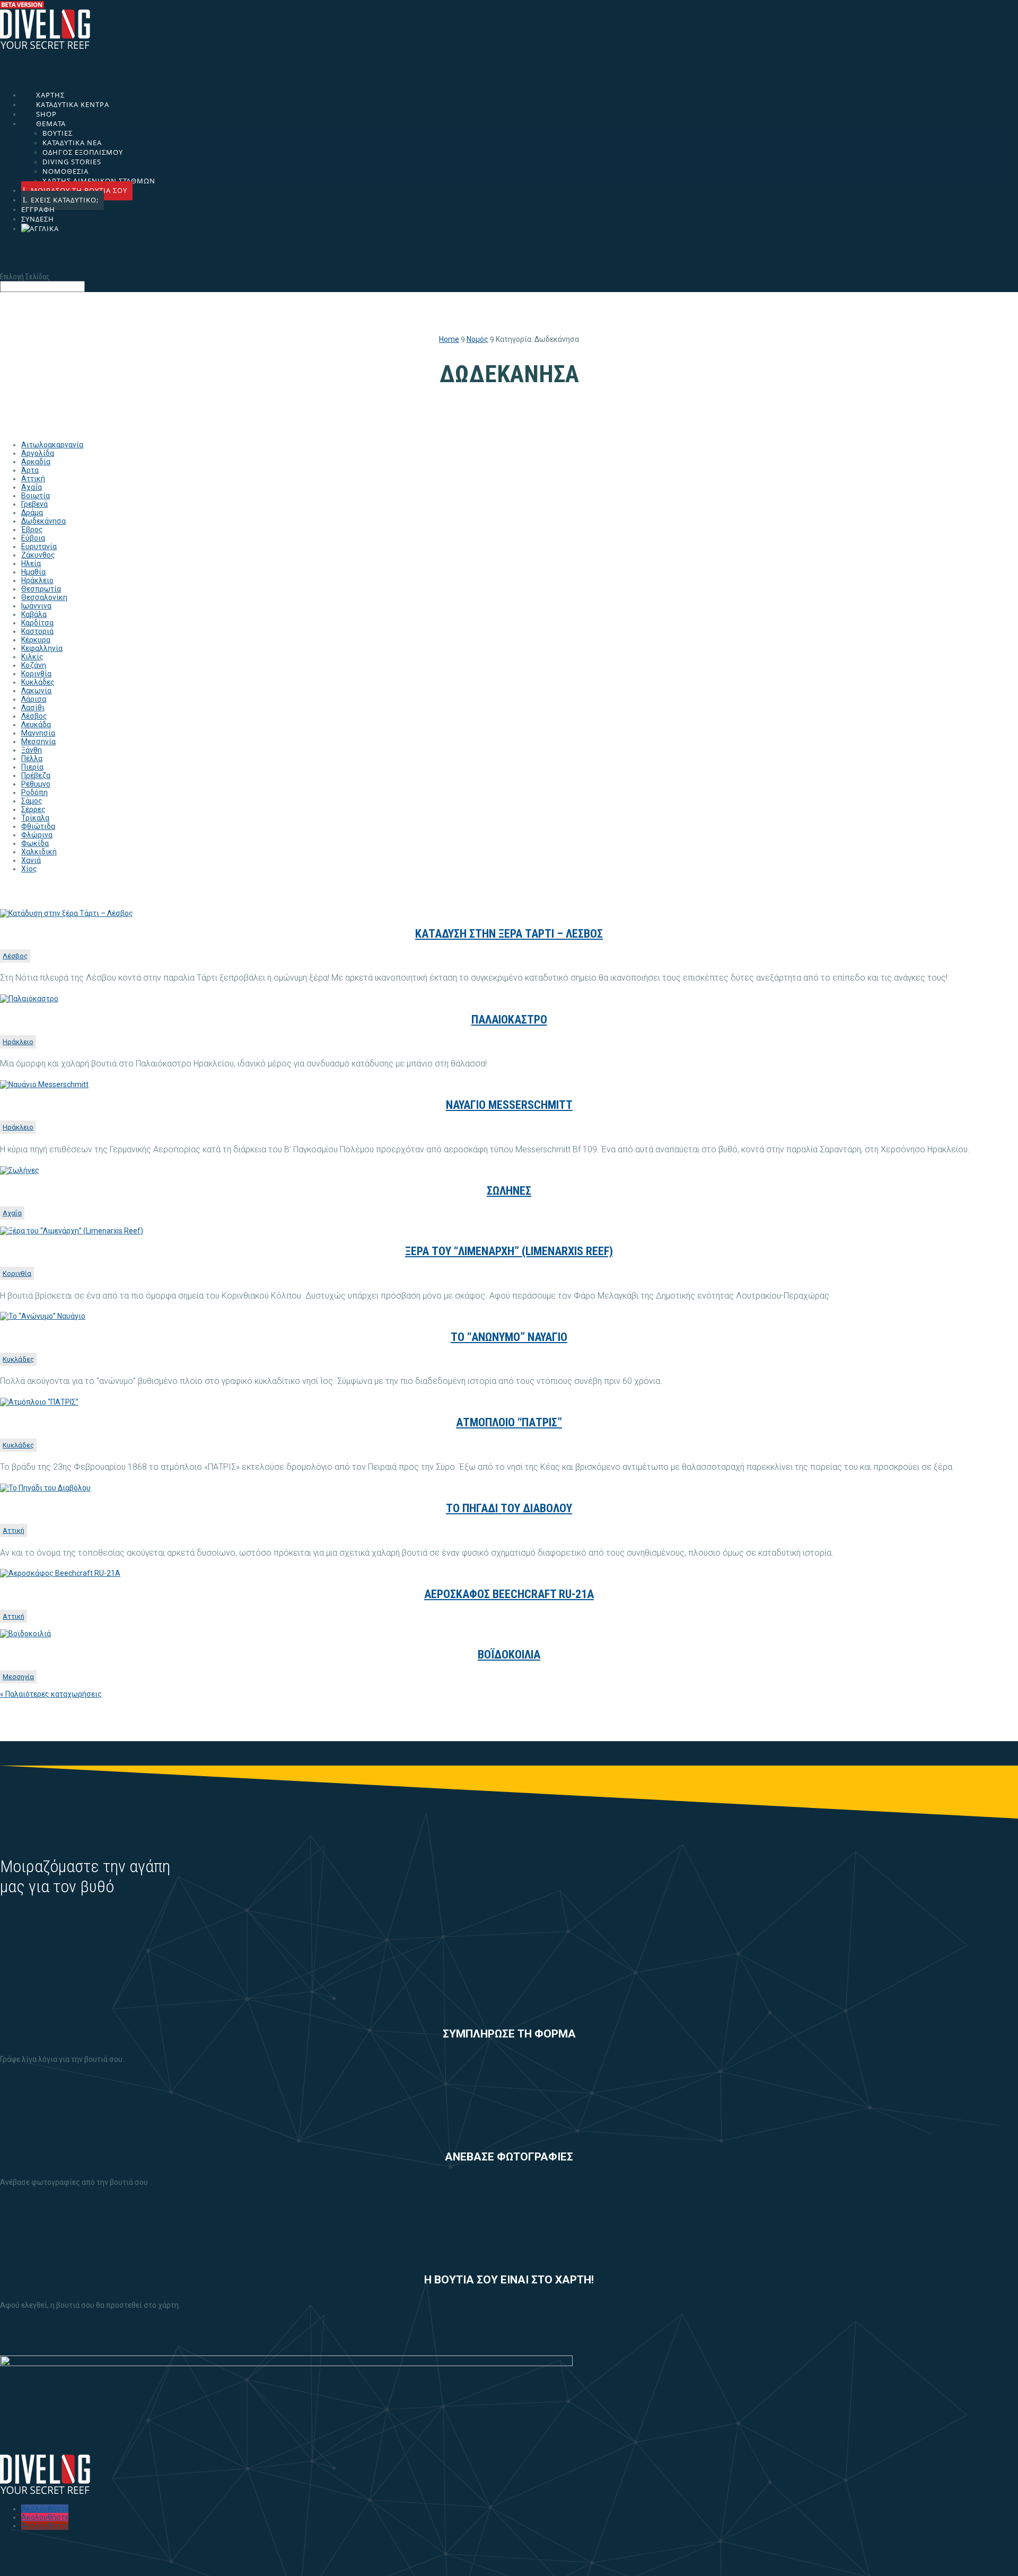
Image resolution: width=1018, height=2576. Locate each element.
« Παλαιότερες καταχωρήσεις (51, 1694)
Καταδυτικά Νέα (72, 143)
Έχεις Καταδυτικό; (65, 200)
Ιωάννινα (36, 606)
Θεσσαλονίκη (44, 597)
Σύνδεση (38, 219)
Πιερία (32, 767)
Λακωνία (36, 691)
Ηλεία (31, 563)
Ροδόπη (34, 792)
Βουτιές (58, 133)
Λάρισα (34, 699)
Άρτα (30, 470)
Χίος (29, 869)
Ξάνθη (32, 750)
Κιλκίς (32, 657)
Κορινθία (36, 674)
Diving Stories (72, 162)
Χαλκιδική (39, 852)
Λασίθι (33, 708)
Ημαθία (33, 572)
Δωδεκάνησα (43, 521)
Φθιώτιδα (38, 826)
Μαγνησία (38, 733)
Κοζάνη (34, 665)
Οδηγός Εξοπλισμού (83, 152)
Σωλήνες (509, 1191)
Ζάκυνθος (38, 555)
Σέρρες (33, 809)
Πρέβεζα (36, 775)
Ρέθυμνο (36, 784)
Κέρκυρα (36, 640)
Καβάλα (34, 614)
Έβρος (32, 530)
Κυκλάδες (38, 682)
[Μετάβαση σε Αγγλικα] (516, 244)
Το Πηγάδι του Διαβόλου (509, 1508)
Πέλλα (32, 758)
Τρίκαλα (35, 818)
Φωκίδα (35, 843)
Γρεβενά (34, 504)
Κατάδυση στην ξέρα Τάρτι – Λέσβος (509, 934)
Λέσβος (34, 716)
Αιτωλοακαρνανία (52, 445)
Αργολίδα (38, 453)
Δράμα (32, 513)
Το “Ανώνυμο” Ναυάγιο (509, 1337)
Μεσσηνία (38, 742)
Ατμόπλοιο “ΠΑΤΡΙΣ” (509, 1422)
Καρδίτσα (37, 623)
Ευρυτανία (39, 546)
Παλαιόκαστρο (509, 1020)
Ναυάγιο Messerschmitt (509, 1105)
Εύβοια (33, 538)
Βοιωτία (36, 496)
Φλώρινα (37, 835)
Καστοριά (37, 631)
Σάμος (32, 801)
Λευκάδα (36, 725)
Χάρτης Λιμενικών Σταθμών (99, 181)
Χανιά (31, 860)
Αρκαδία (36, 462)
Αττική (33, 479)
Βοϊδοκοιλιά (509, 1655)
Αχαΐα (32, 487)
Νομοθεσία (65, 171)
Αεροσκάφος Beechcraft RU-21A (509, 1594)
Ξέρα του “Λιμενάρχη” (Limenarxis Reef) (509, 1251)
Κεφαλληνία (42, 648)
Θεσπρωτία (41, 589)
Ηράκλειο (37, 580)
